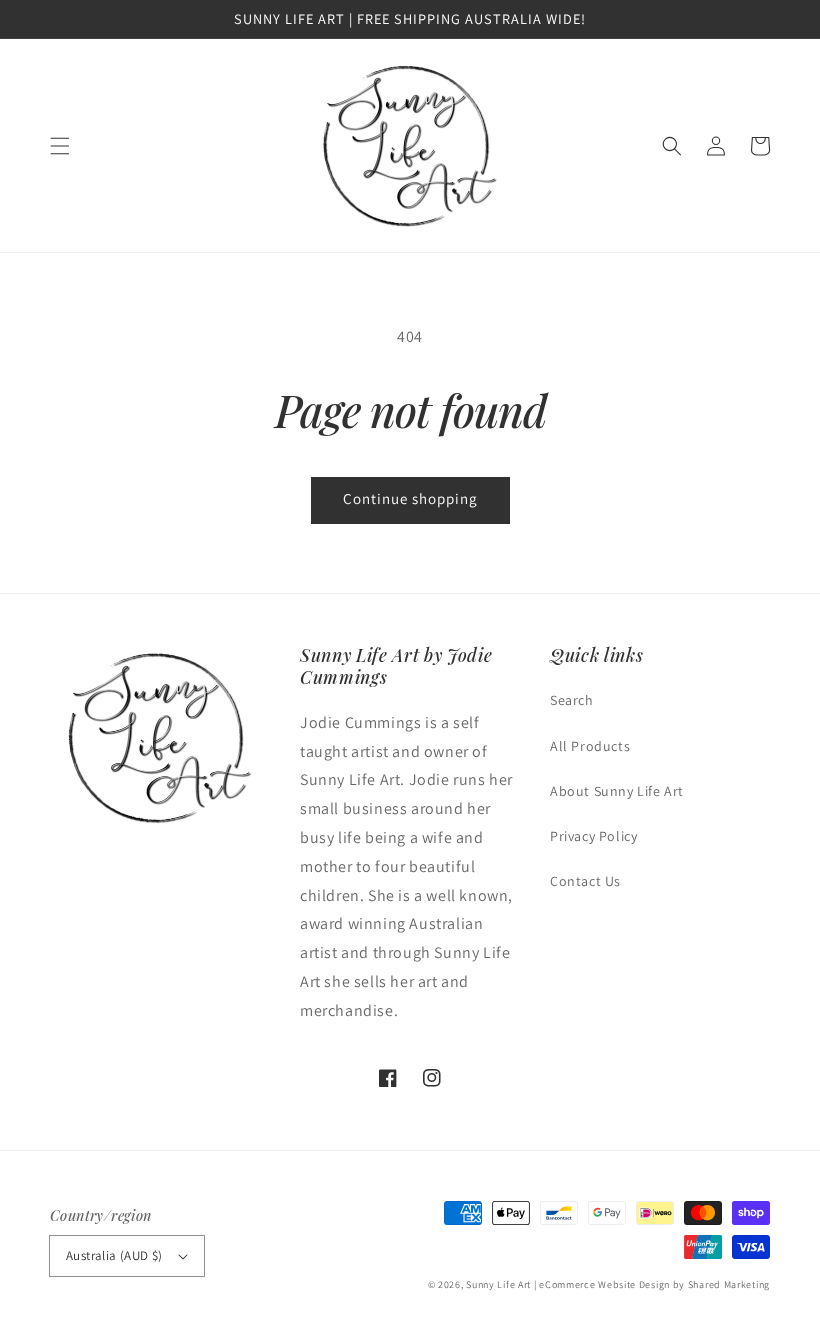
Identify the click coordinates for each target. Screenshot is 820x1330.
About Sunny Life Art (617, 791)
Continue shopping (410, 498)
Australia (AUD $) (114, 1255)
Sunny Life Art (498, 1284)
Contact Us (585, 881)
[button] (60, 146)
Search (572, 700)
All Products (590, 746)
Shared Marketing (729, 1284)
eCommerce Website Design (604, 1284)
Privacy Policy (593, 836)
